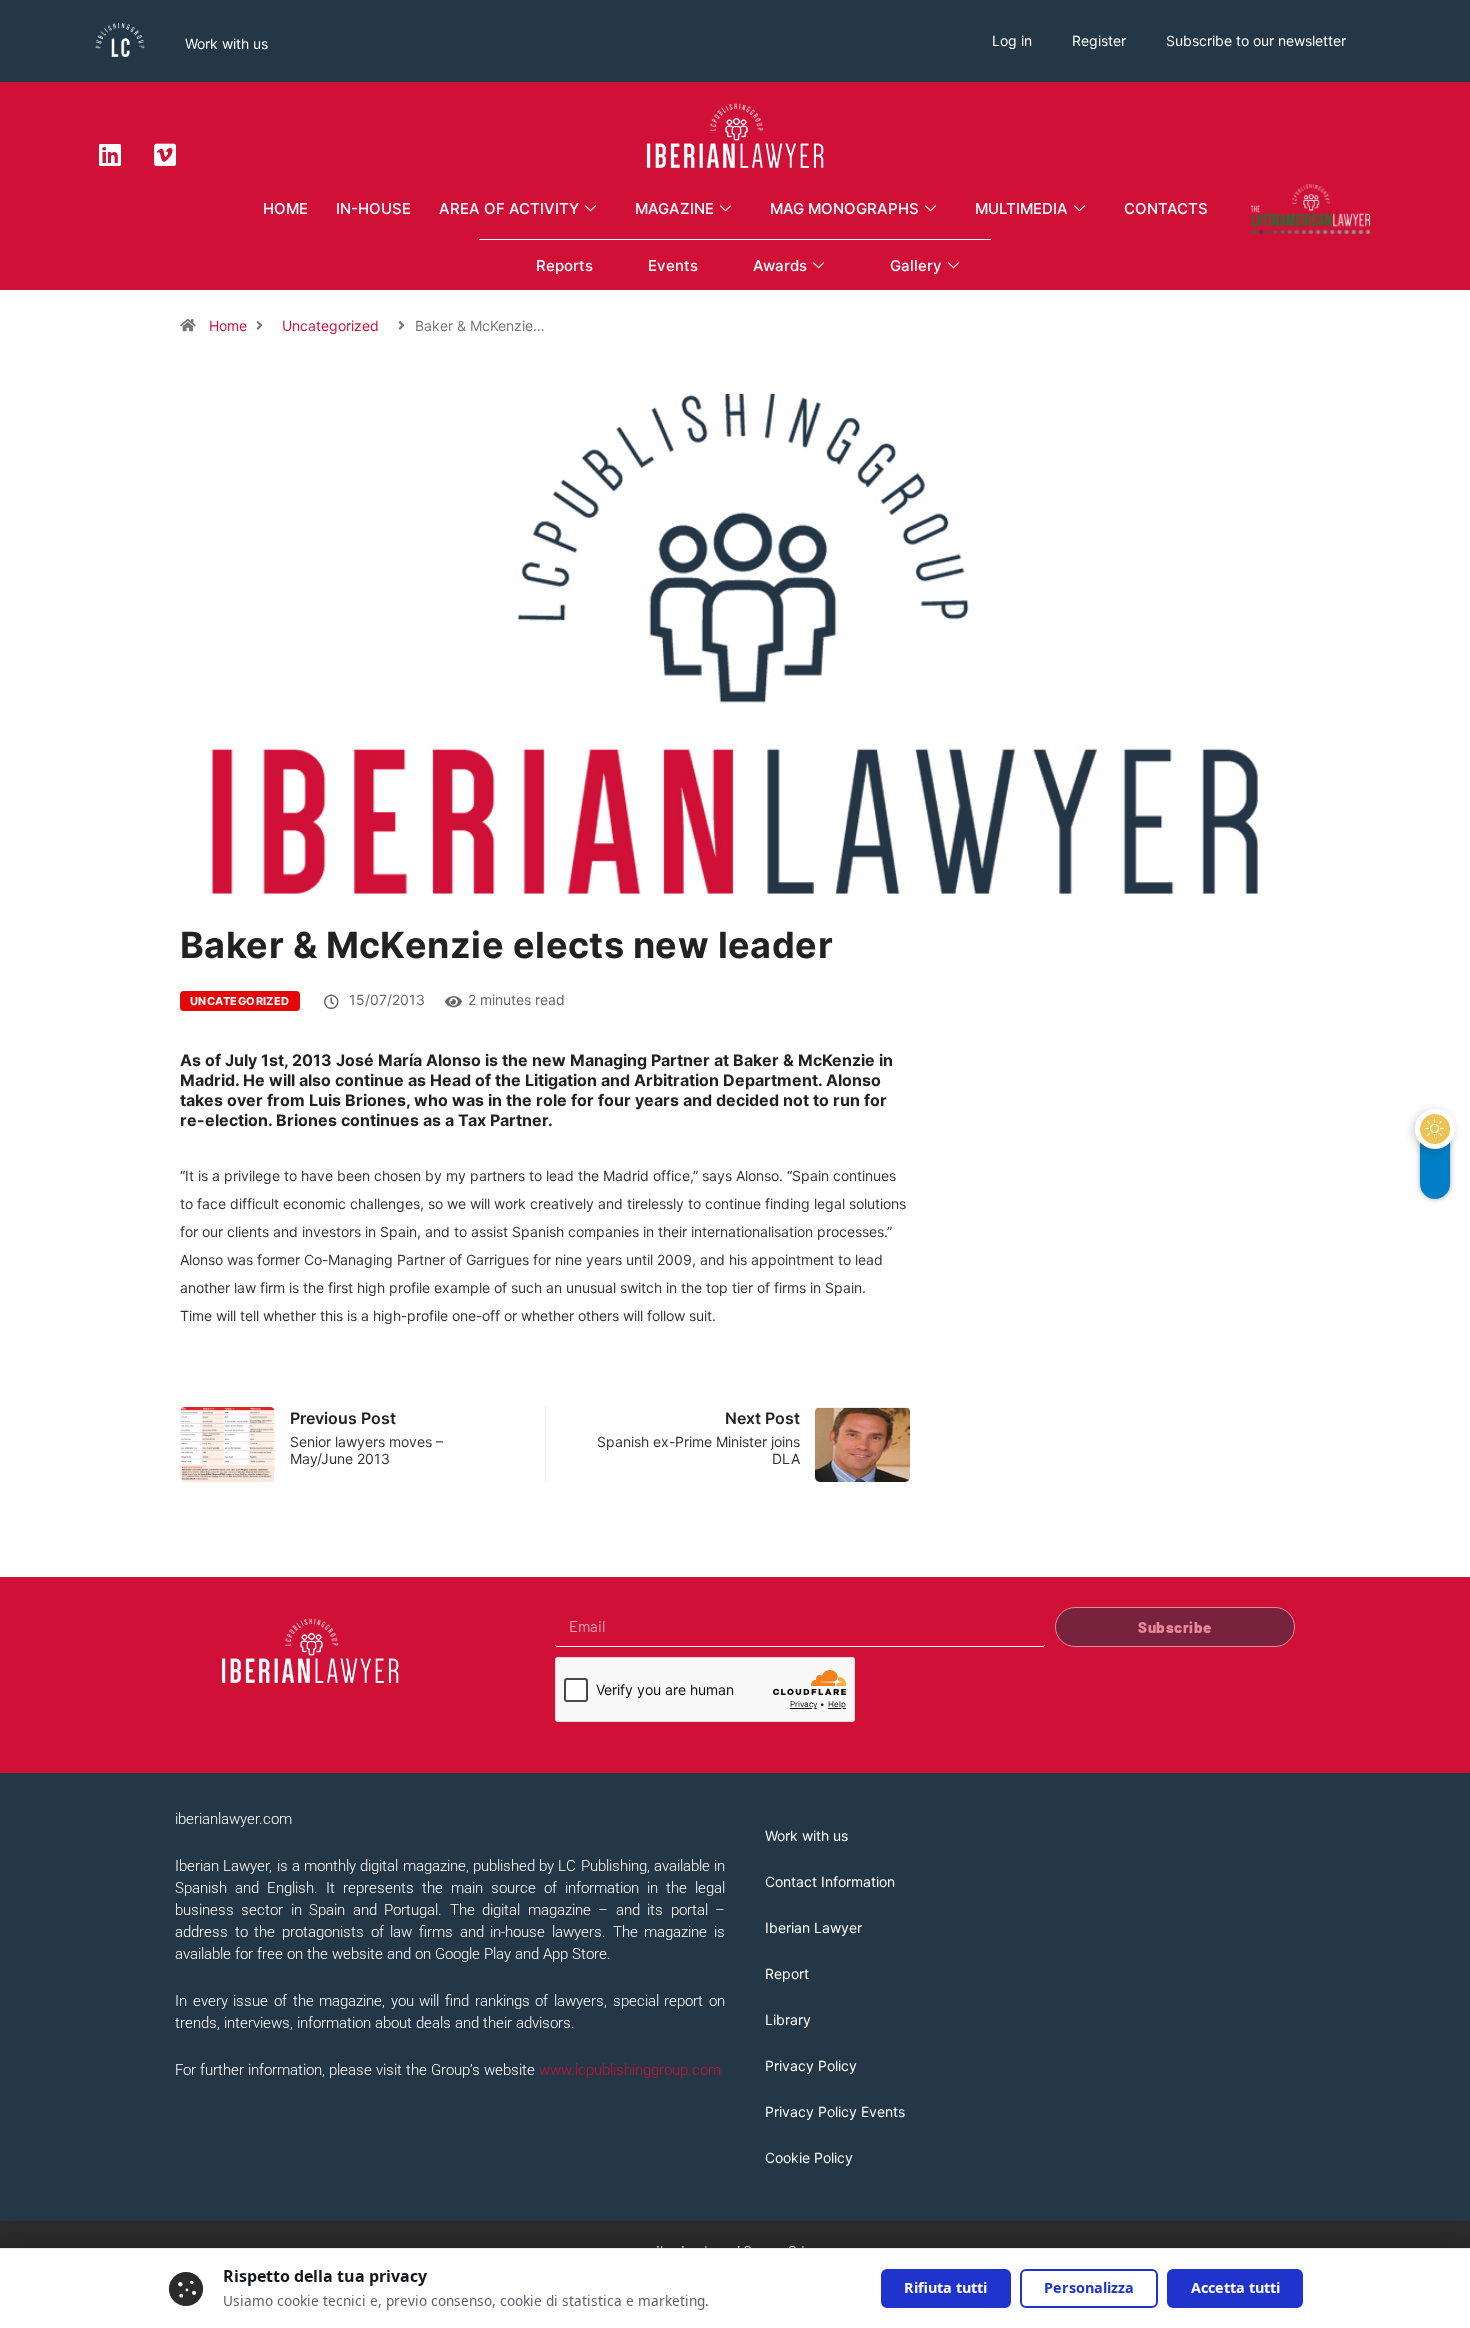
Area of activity (509, 208)
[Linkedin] (110, 154)
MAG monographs (844, 208)
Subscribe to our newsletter (1256, 40)
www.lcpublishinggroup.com (630, 2070)
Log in (1012, 40)
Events (673, 265)
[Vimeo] (165, 154)
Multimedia (1021, 208)
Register (1099, 40)
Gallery (916, 265)
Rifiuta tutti (945, 2287)
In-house (373, 208)
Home (285, 208)
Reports (564, 265)
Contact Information (830, 1881)
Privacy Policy (811, 2065)
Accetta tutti (1235, 2287)
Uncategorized (330, 325)
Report (787, 1973)
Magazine (674, 208)
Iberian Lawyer (813, 1927)
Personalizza (1089, 2287)
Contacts (1166, 208)
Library (788, 2019)
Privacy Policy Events (835, 2111)
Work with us (226, 43)
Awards (780, 265)
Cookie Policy (809, 2157)
